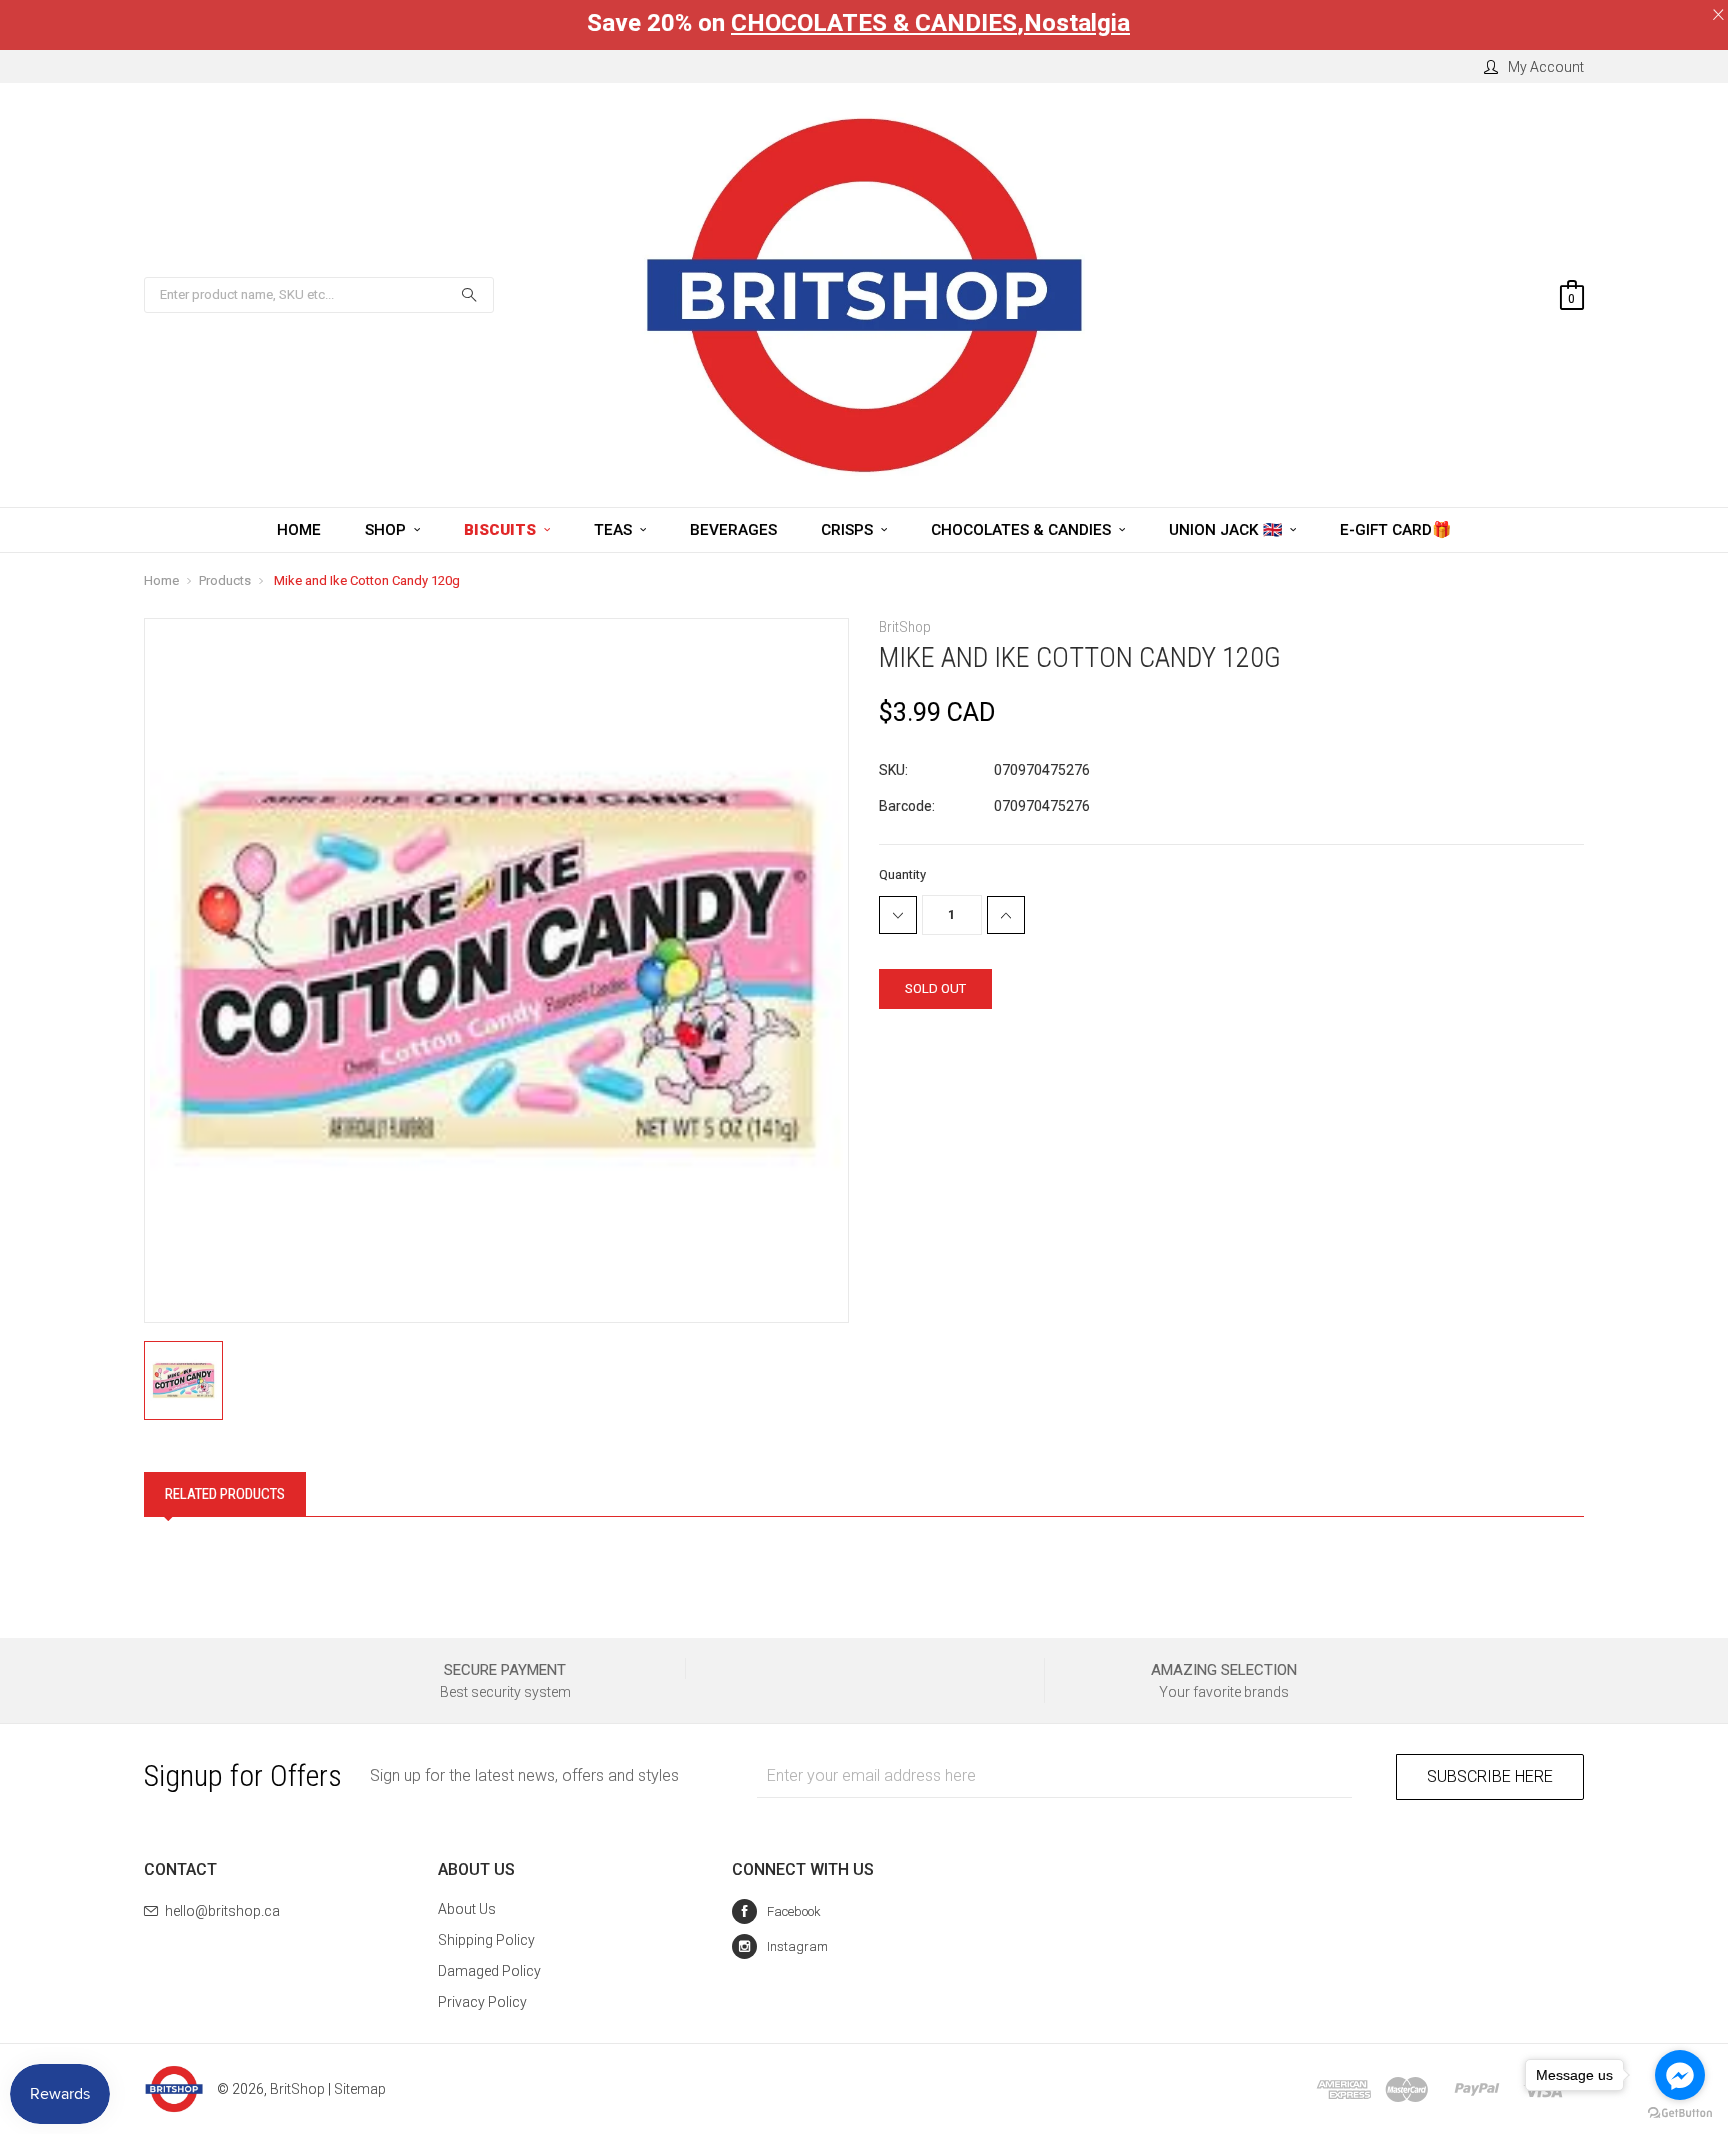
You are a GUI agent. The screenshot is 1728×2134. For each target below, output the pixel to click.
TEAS (615, 530)
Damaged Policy (489, 1971)
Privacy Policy (482, 2002)
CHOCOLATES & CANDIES (874, 23)
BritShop (297, 2089)
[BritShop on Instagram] (780, 1946)
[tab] (225, 1494)
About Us (467, 1909)
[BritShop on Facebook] (776, 1911)
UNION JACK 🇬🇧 (1227, 530)
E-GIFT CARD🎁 (1395, 530)
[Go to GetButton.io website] (1680, 2113)
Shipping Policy (486, 1940)
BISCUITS (502, 530)
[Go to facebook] (1680, 2075)
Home (161, 580)
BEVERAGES (733, 530)
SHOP (387, 530)
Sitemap (360, 2089)
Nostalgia (1077, 23)
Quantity (902, 874)
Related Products (225, 1494)
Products (225, 580)
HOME (299, 530)
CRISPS (849, 530)
